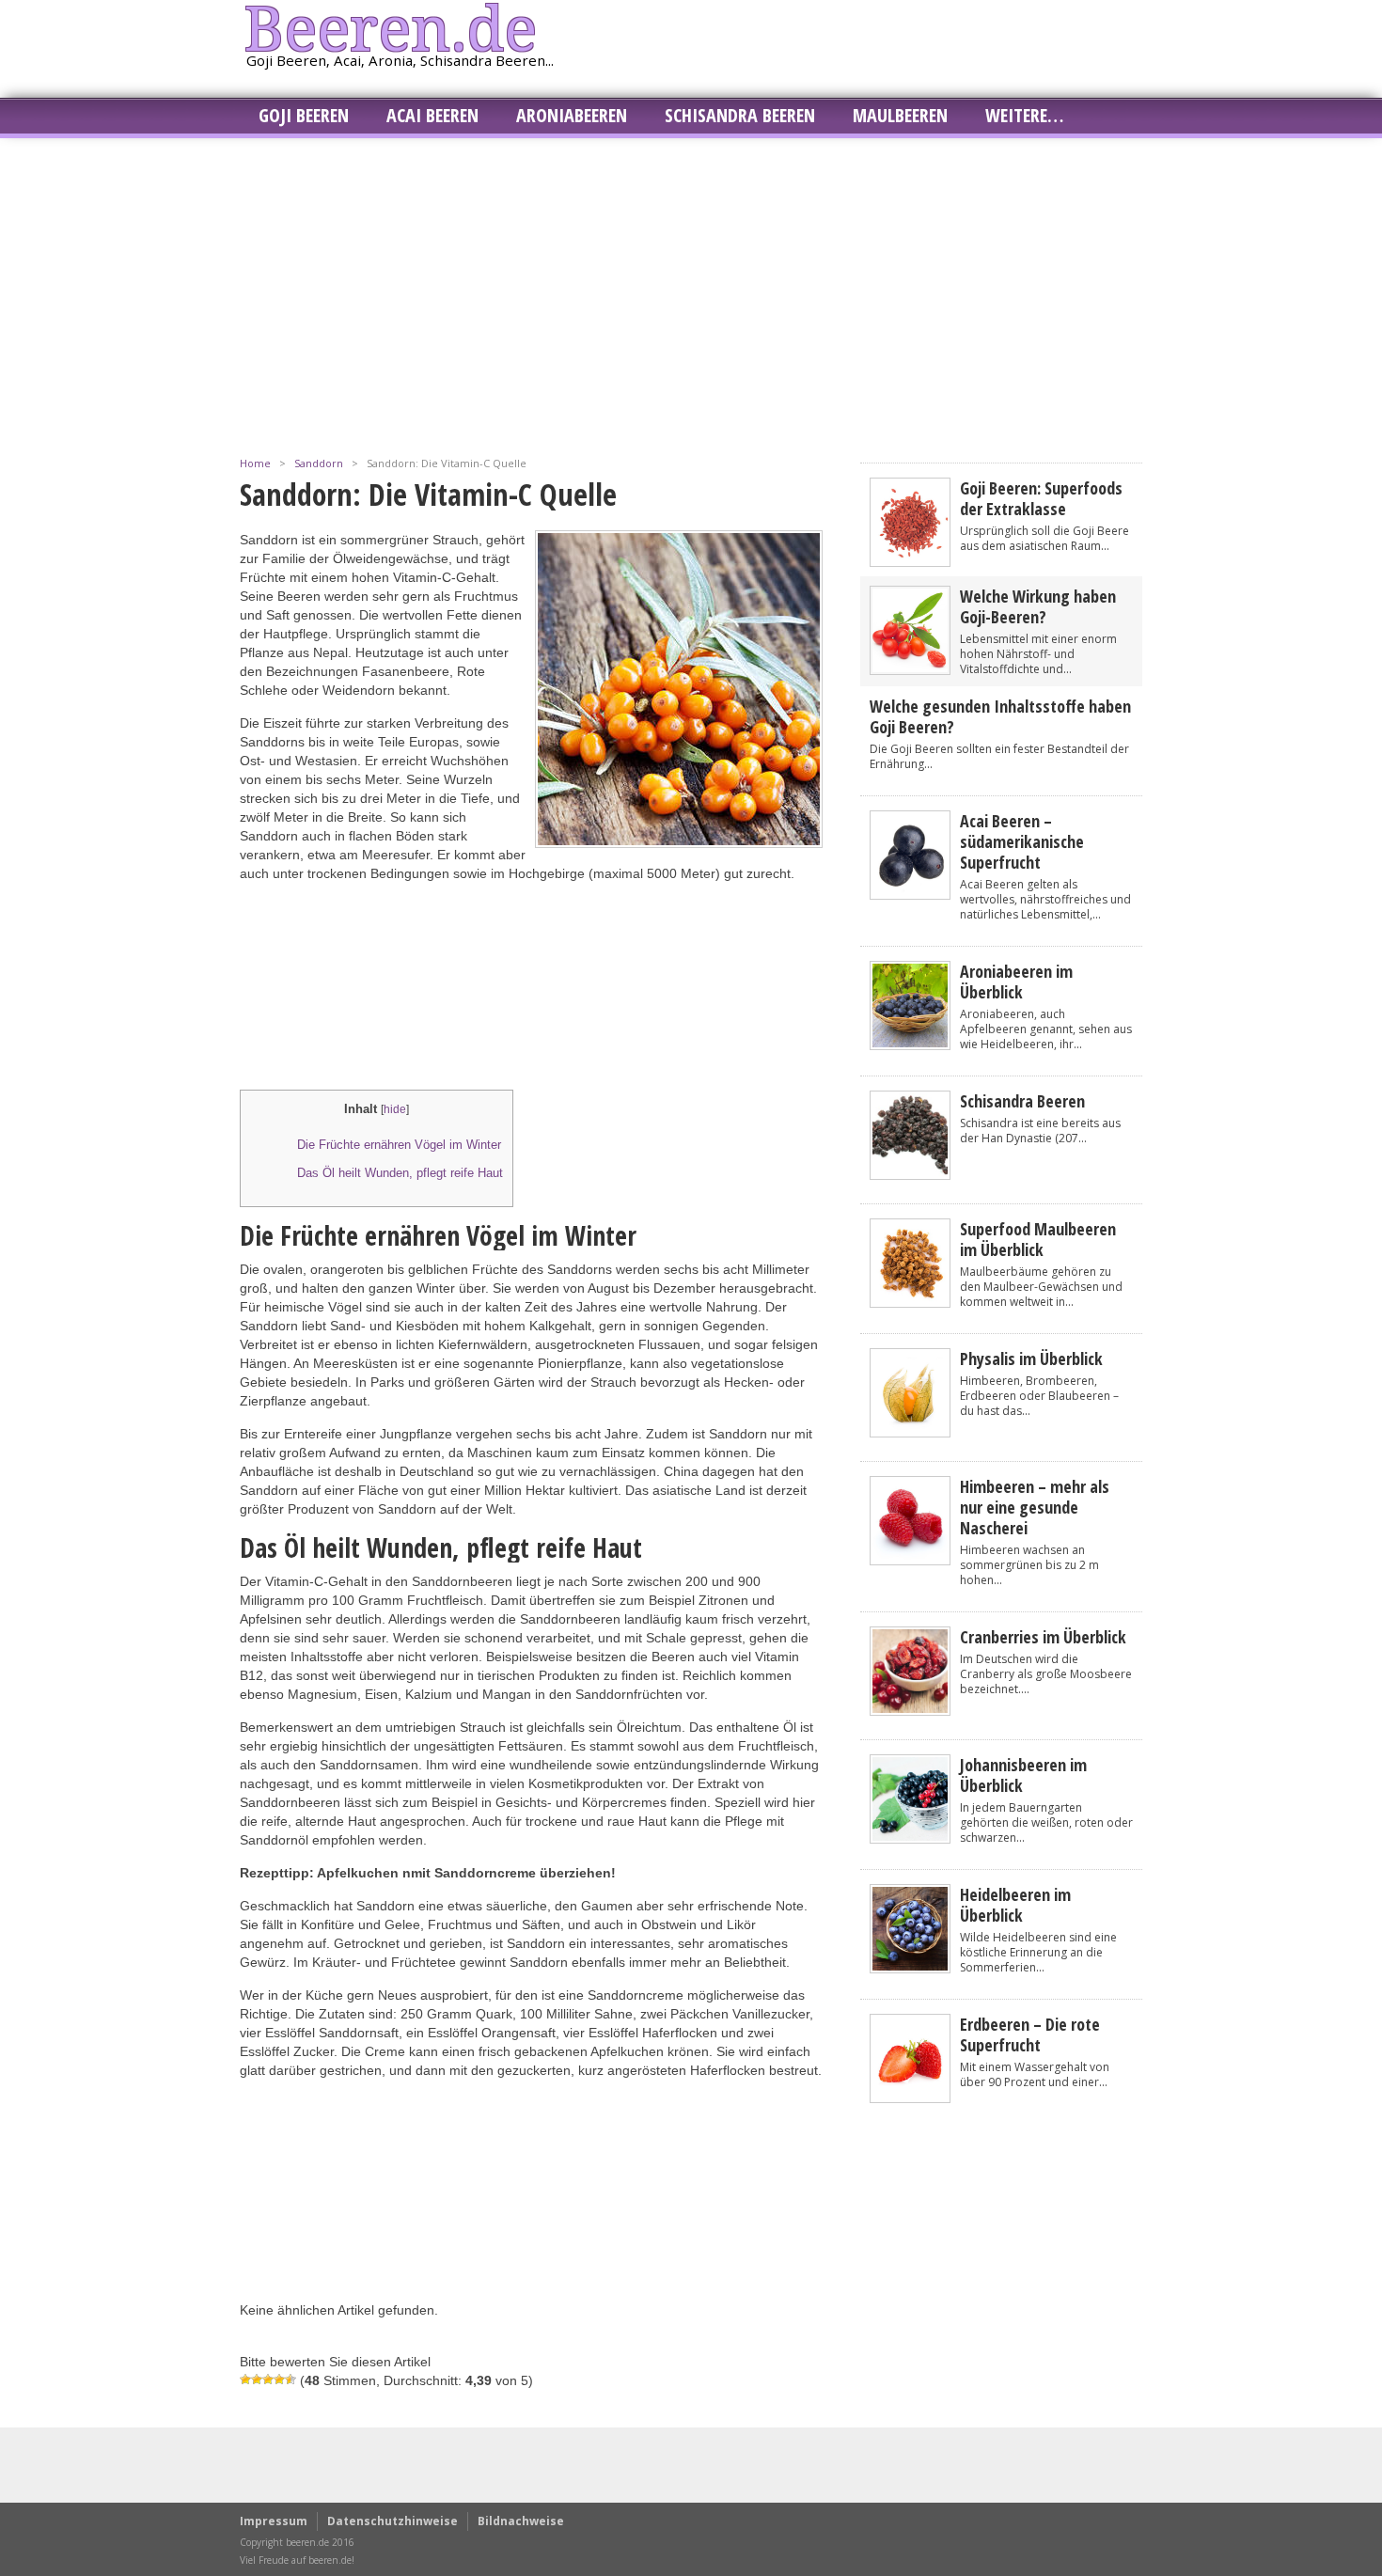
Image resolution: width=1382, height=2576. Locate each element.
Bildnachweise (521, 2521)
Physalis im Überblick (1031, 1359)
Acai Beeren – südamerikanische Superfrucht (1022, 841)
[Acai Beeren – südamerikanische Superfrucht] (910, 893)
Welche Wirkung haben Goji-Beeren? (1038, 606)
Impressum (274, 2521)
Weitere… (1024, 115)
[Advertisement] (691, 289)
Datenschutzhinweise (393, 2521)
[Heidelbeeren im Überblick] (910, 1966)
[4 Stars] (279, 2380)
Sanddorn (319, 463)
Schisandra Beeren (740, 115)
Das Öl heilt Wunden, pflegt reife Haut (400, 1173)
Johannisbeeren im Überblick (1023, 1775)
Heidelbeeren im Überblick (1015, 1905)
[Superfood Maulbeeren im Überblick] (910, 1301)
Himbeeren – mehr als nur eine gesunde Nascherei (1035, 1507)
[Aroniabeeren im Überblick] (910, 1043)
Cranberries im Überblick (1043, 1637)
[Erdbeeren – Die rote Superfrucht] (910, 2096)
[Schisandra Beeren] (910, 1173)
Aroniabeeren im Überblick (1016, 982)
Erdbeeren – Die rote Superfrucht (1030, 2034)
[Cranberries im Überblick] (910, 1709)
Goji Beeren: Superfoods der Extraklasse (1041, 498)
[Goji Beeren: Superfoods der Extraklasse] (910, 560)
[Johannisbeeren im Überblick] (910, 1837)
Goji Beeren (304, 115)
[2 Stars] (257, 2380)
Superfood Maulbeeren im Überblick (1038, 1239)
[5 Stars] (291, 2380)
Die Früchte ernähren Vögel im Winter (399, 1145)
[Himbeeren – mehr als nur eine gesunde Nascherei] (910, 1558)
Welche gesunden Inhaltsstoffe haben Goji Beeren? (1000, 716)
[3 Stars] (268, 2380)
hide (395, 1109)
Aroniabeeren (572, 115)
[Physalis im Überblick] (910, 1430)
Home (255, 463)
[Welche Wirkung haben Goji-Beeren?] (910, 668)
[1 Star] (245, 2380)
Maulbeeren (900, 115)
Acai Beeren (432, 115)
